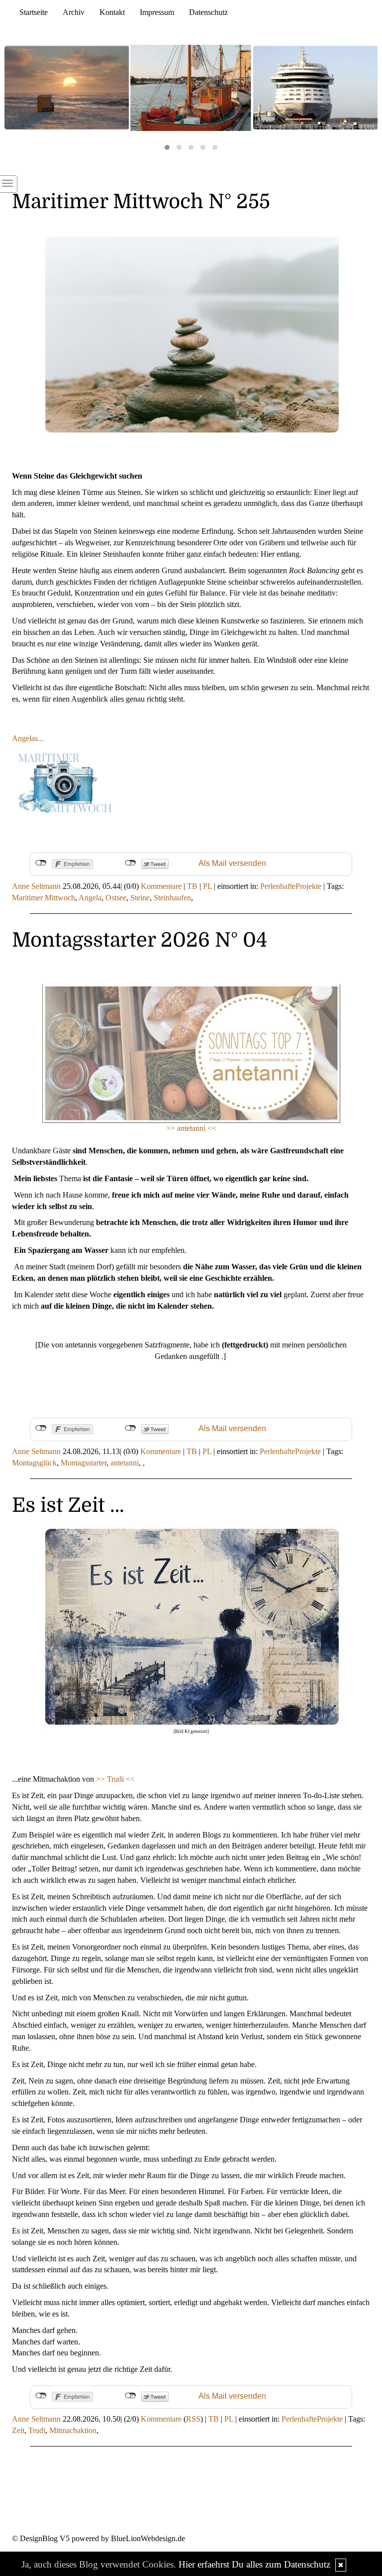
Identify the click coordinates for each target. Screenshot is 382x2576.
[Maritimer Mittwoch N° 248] (191, 88)
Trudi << (121, 1779)
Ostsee (116, 898)
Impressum (157, 12)
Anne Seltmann (36, 886)
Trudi (37, 2430)
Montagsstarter (84, 1463)
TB (192, 886)
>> (101, 1779)
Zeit (18, 2430)
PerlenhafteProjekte (291, 886)
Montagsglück (34, 1463)
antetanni (125, 1463)
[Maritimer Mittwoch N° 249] (67, 88)
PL (207, 886)
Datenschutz (208, 12)
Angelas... (28, 738)
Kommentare (161, 886)
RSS (193, 2419)
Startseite (34, 12)
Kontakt (112, 12)
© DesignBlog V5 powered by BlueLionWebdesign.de (98, 2538)
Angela (90, 898)
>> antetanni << (191, 1128)
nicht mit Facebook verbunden (41, 863)
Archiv (74, 12)
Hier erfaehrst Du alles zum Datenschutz (254, 2564)
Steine (140, 898)
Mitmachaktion (73, 2430)
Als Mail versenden (232, 863)
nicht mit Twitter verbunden (131, 863)
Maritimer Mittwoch (44, 898)
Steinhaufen (172, 898)
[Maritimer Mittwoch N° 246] (315, 88)
